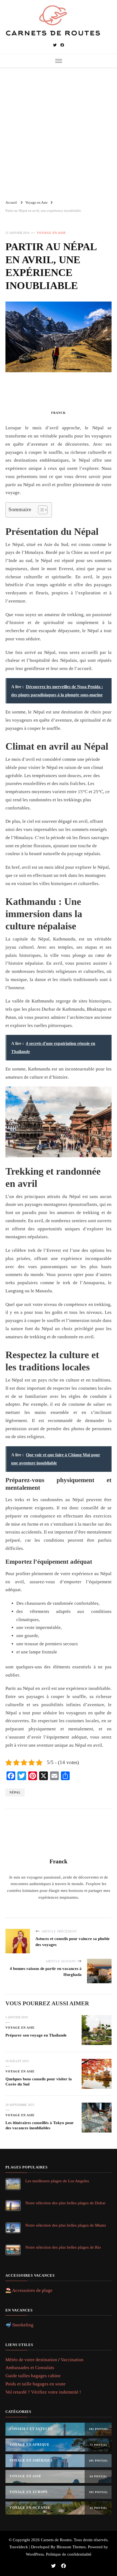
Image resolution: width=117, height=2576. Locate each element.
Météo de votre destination (31, 2360)
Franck (59, 413)
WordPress (35, 2554)
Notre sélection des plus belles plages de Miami (66, 2225)
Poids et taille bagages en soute (36, 2384)
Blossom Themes (71, 2547)
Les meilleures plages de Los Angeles (57, 2181)
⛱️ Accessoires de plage (29, 2290)
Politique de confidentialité (69, 2554)
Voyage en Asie (51, 233)
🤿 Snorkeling (19, 2325)
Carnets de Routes (56, 2540)
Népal (15, 1792)
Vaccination (72, 2360)
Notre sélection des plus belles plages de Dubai (65, 2203)
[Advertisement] (59, 131)
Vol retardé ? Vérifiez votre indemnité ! (43, 2392)
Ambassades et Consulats (30, 2368)
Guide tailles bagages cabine (33, 2376)
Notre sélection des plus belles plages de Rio (63, 2247)
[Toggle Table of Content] (40, 510)
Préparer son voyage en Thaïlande (36, 2035)
